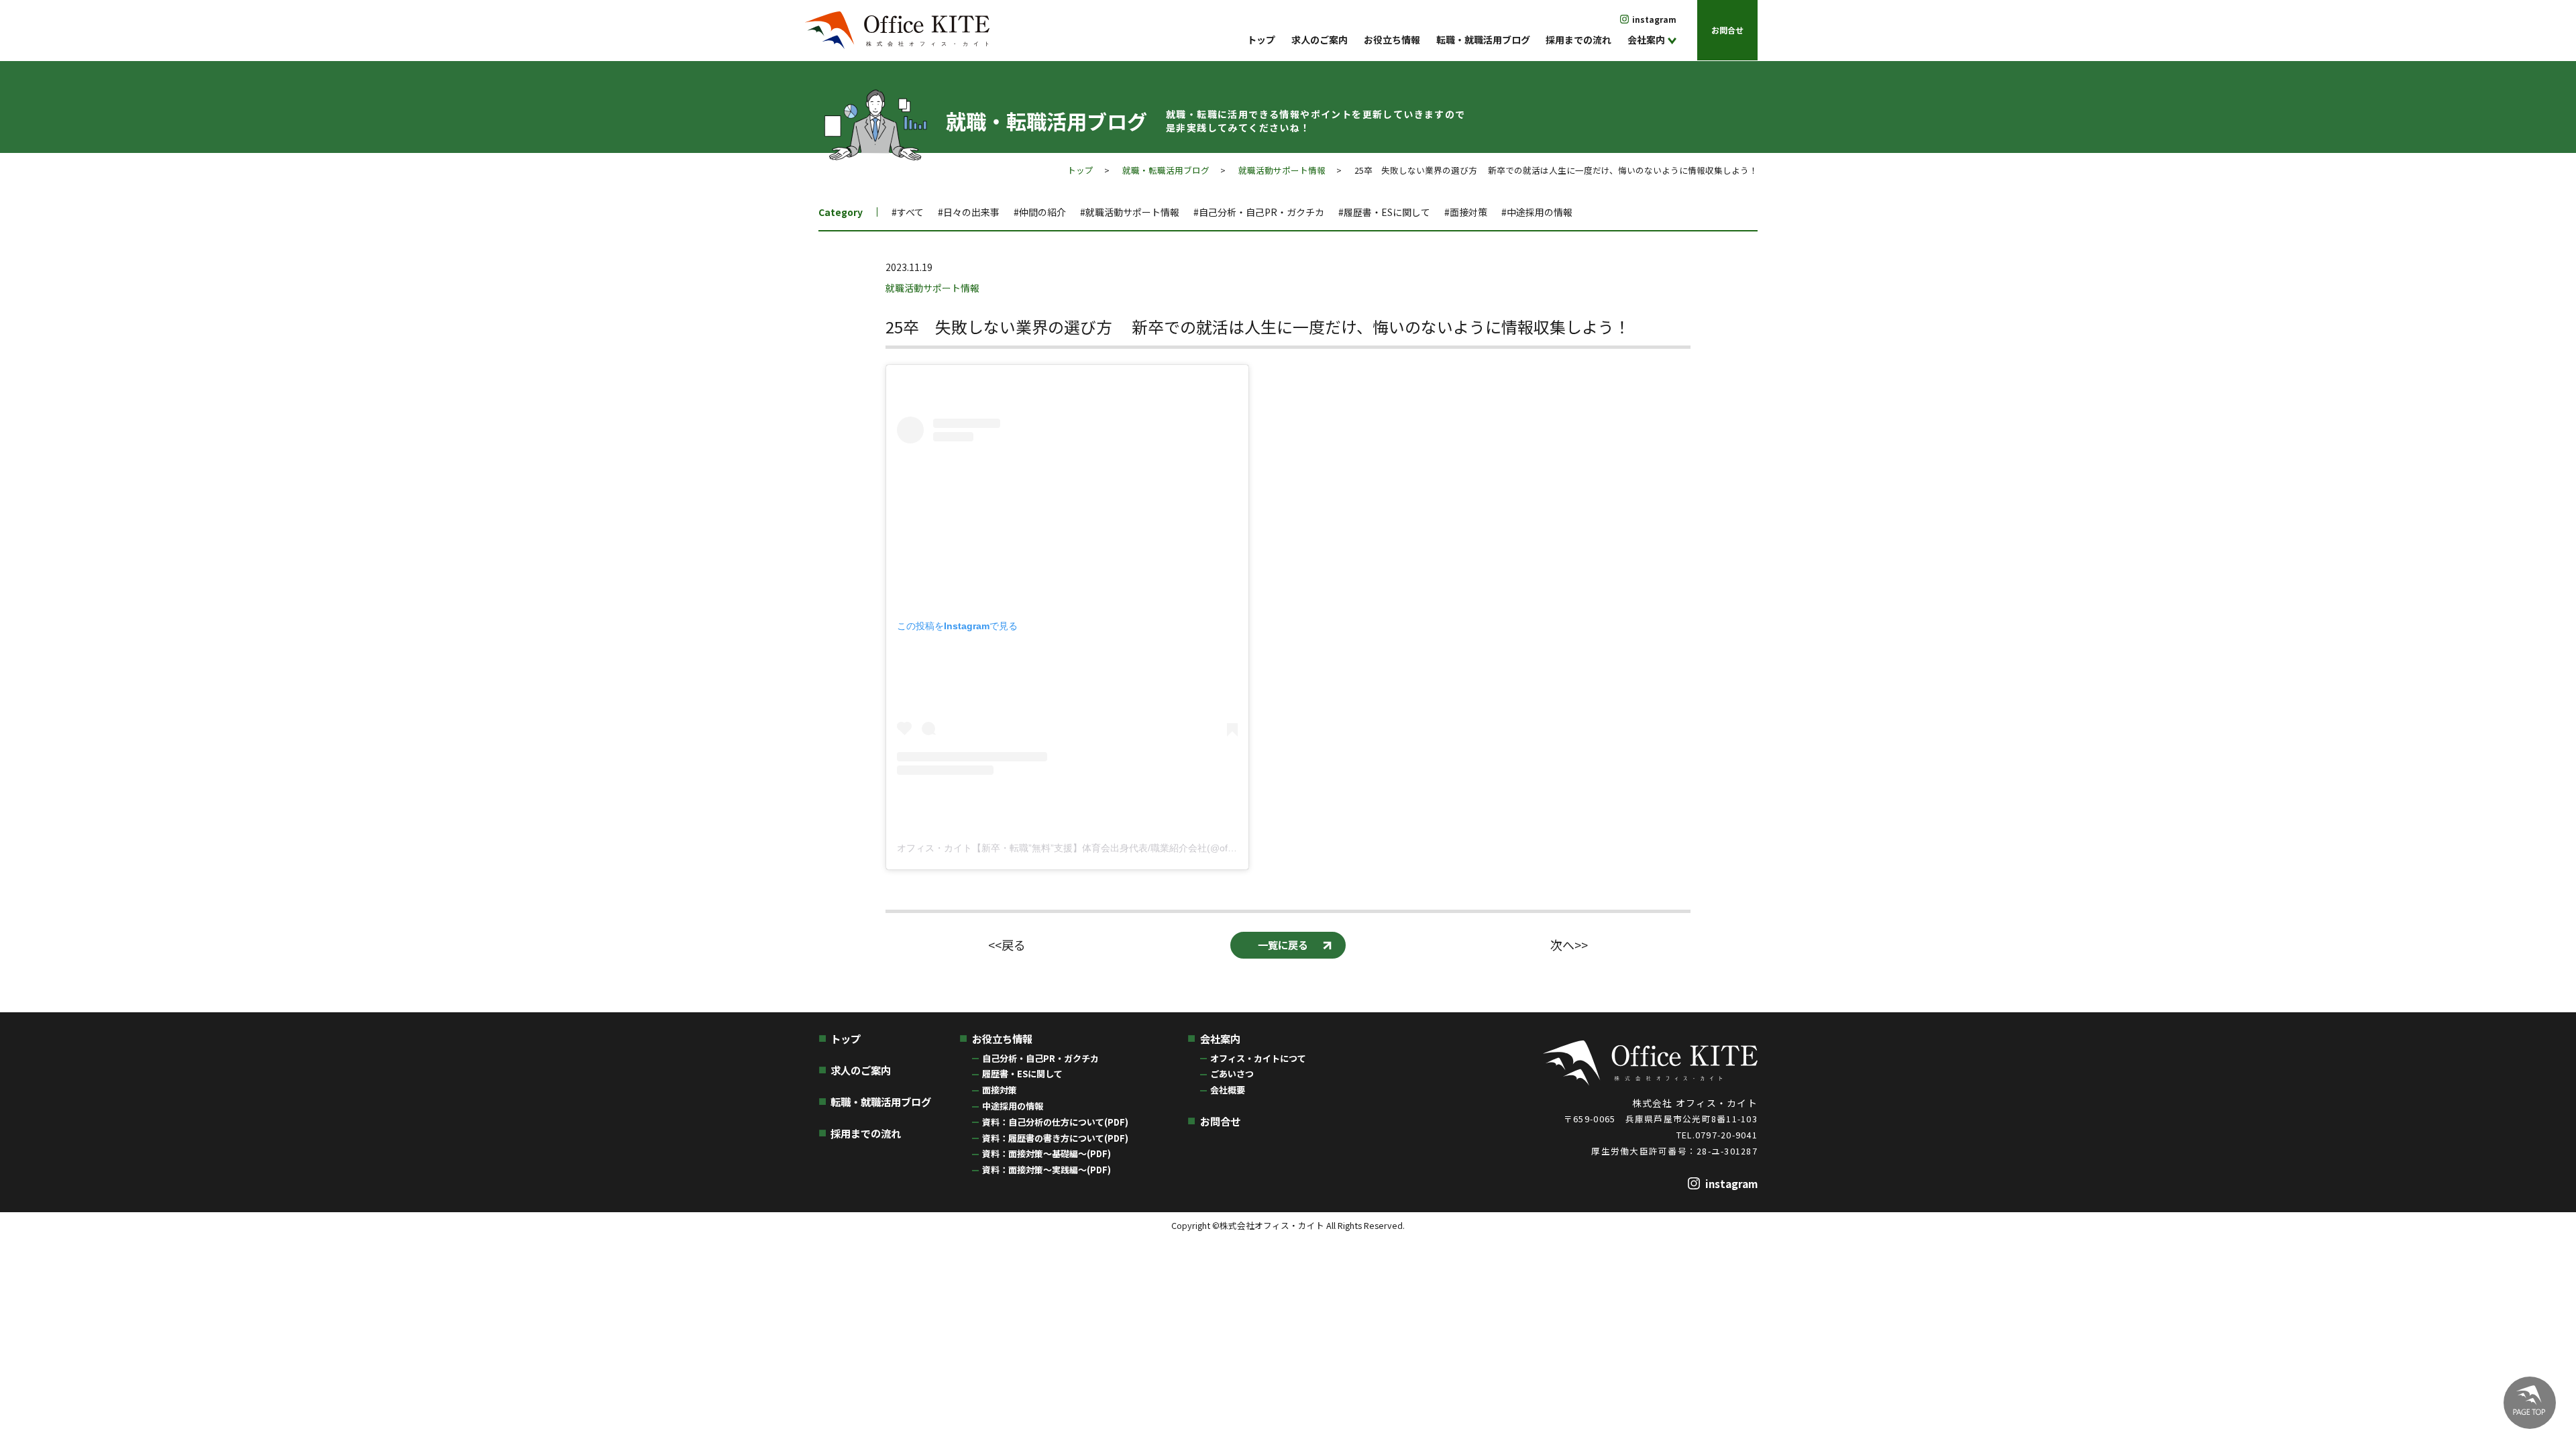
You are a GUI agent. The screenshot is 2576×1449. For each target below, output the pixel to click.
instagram (1654, 19)
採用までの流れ (1578, 40)
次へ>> (1569, 945)
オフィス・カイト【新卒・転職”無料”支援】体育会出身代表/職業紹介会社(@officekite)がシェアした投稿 (1116, 848)
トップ (1261, 40)
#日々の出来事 (969, 212)
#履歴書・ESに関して (1384, 212)
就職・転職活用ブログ (1166, 170)
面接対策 (1000, 1090)
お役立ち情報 (1392, 40)
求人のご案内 (1320, 40)
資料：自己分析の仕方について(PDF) (1055, 1122)
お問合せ (1727, 30)
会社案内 (1646, 40)
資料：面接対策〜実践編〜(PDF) (1046, 1170)
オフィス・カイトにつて (1258, 1058)
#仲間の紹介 (1040, 212)
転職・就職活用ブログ (1483, 40)
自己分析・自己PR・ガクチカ (1040, 1058)
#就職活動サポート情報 (1130, 212)
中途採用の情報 (1013, 1106)
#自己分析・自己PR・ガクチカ (1259, 212)
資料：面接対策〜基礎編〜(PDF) (1046, 1153)
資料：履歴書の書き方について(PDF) (1055, 1138)
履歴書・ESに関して (1022, 1074)
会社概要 (1228, 1090)
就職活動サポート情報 (1282, 170)
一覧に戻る (1283, 945)
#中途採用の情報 (1537, 212)
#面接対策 (1466, 212)
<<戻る (1007, 945)
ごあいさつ (1232, 1074)
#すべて (908, 212)
